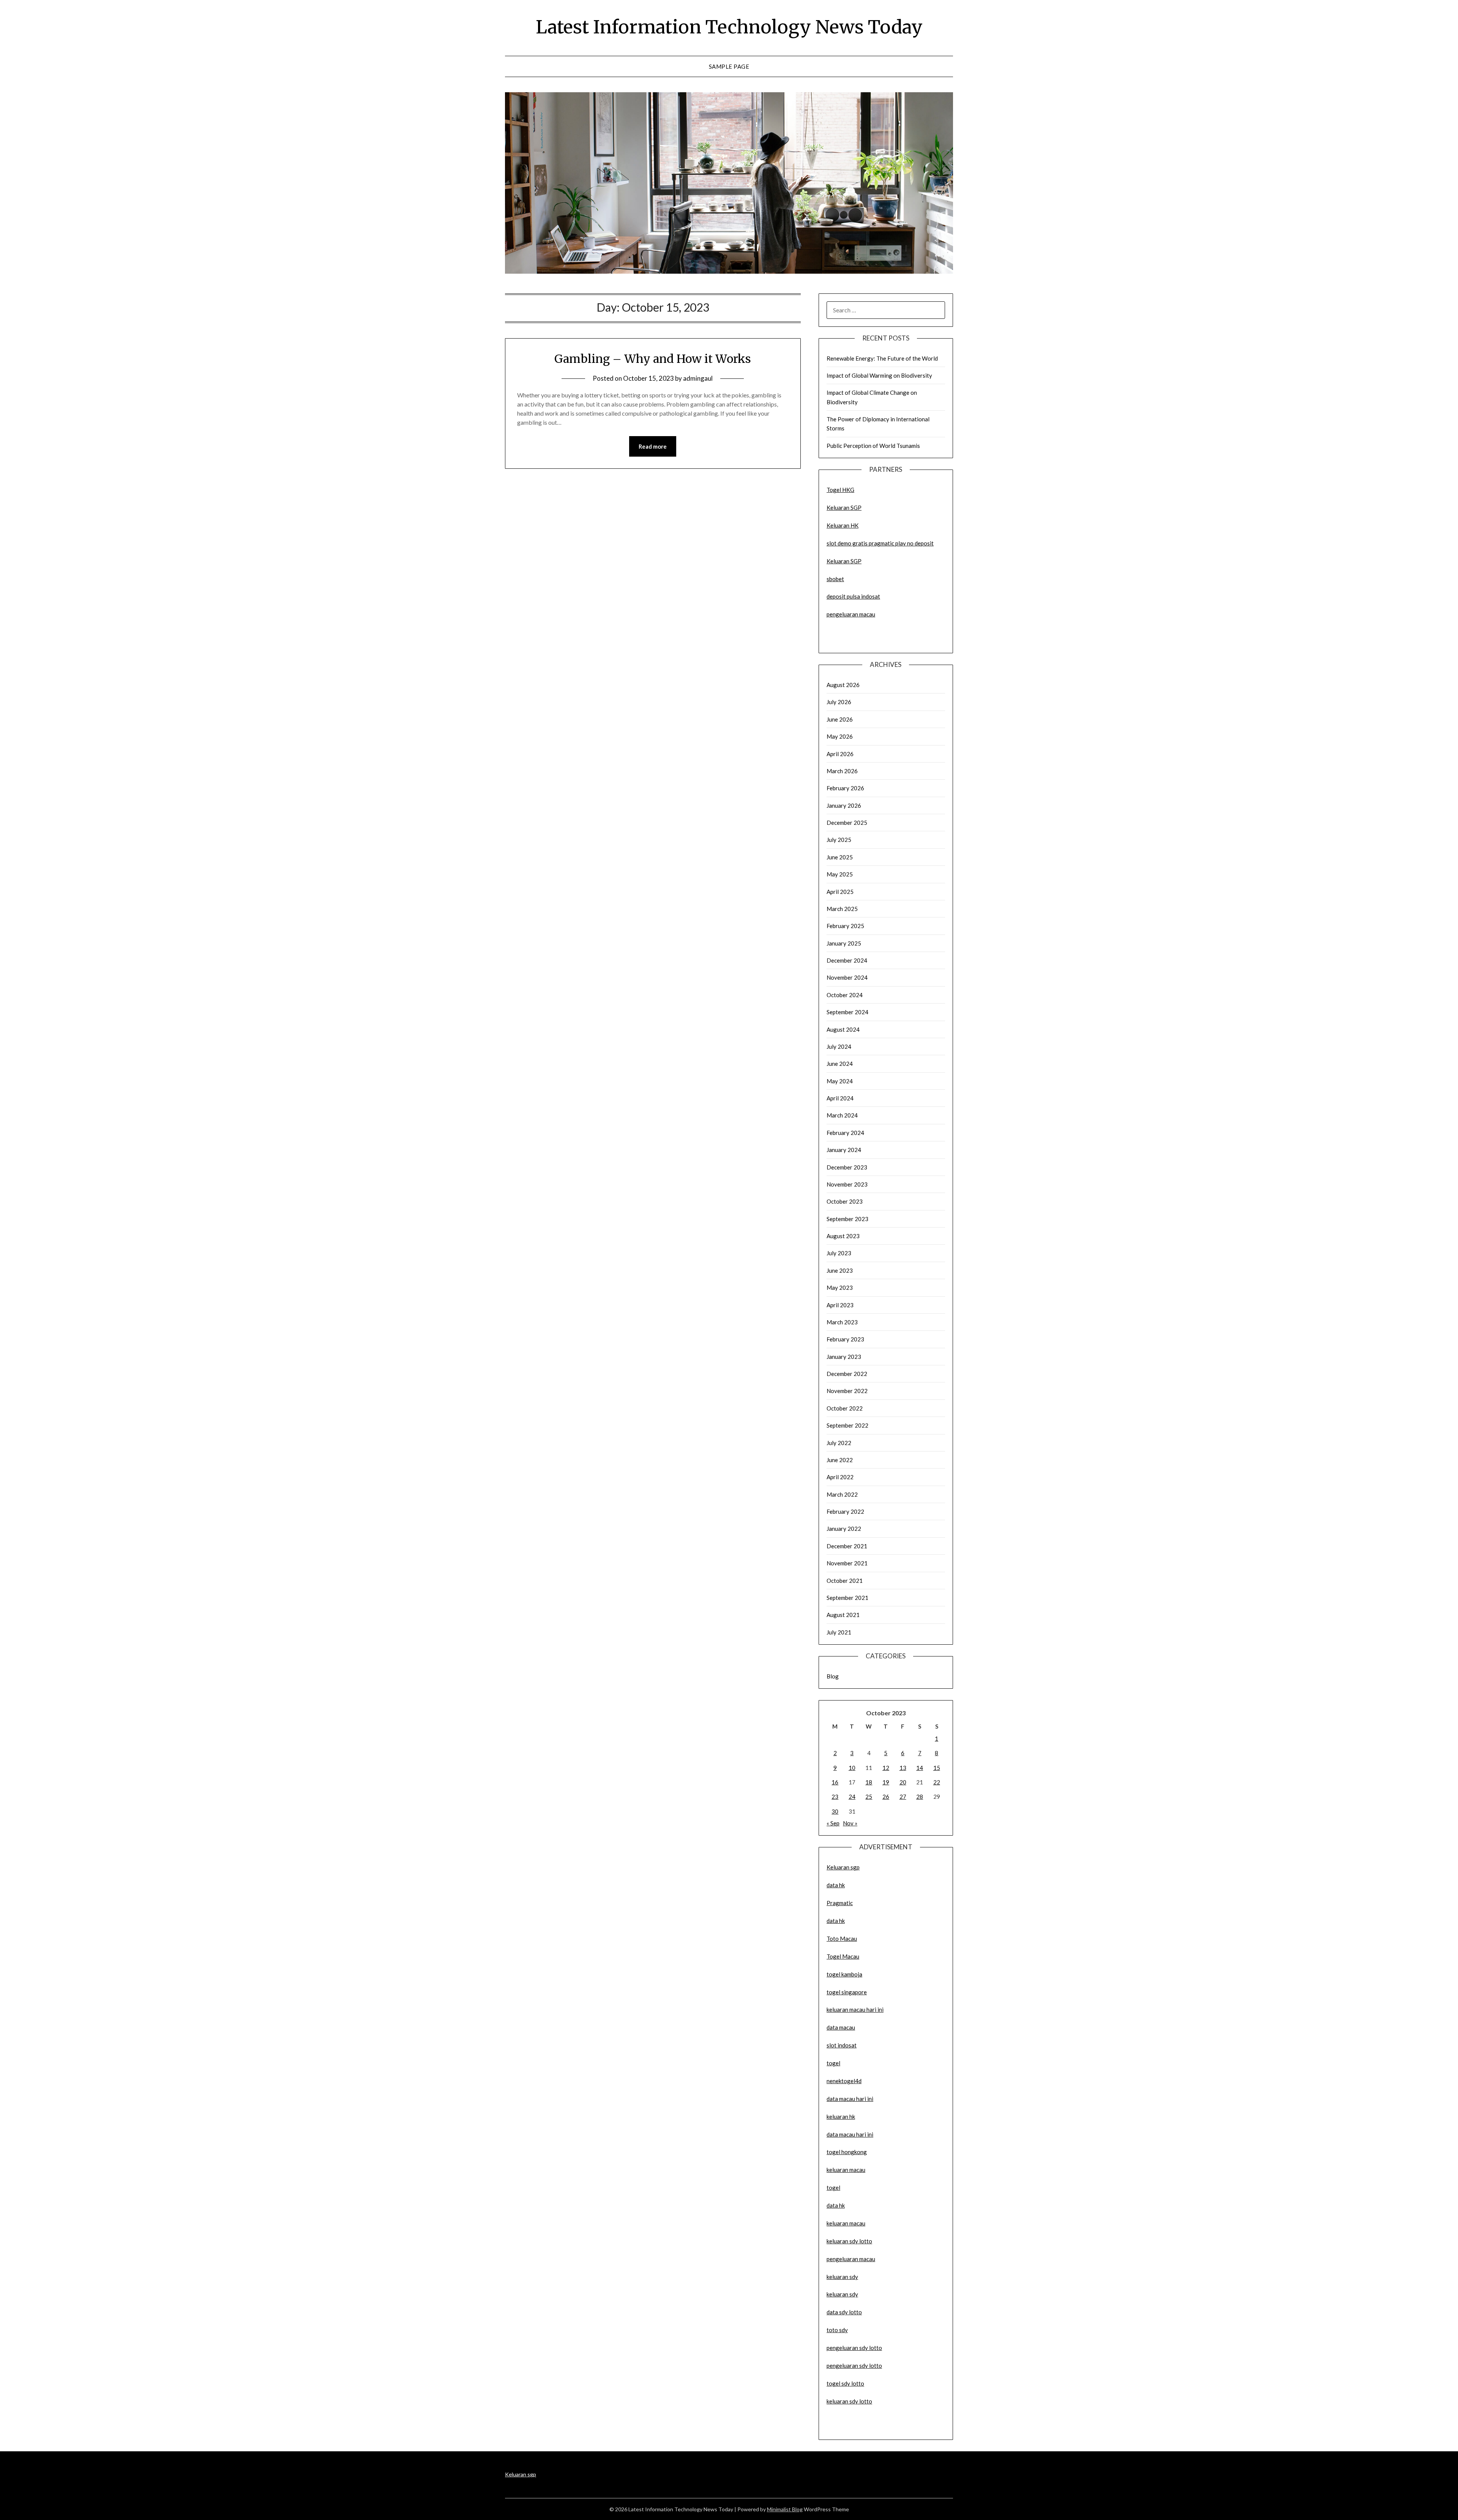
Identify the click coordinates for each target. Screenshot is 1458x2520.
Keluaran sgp (843, 1867)
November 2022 (847, 1391)
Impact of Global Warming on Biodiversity (879, 375)
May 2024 (840, 1081)
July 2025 (839, 840)
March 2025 (842, 909)
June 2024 (840, 1064)
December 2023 (847, 1167)
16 (835, 1782)
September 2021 (847, 1598)
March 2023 (842, 1322)
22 (937, 1782)
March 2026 (842, 771)
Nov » (850, 1823)
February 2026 (845, 788)
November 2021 (847, 1563)
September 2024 (847, 1012)
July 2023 (839, 1253)
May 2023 (840, 1288)
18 (869, 1782)
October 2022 (845, 1408)
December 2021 (847, 1546)
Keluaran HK (843, 525)
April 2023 (840, 1305)
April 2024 (840, 1098)
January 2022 (844, 1529)
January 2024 (844, 1150)
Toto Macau (842, 1938)
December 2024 (847, 960)
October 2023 (845, 1201)
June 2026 (840, 719)
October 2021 (845, 1581)
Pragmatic (840, 1903)
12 (886, 1768)
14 (920, 1768)
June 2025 (840, 857)
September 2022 (847, 1425)
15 (937, 1768)
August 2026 (843, 685)
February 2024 (845, 1133)
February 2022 (845, 1511)
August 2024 (843, 1029)
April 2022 (840, 1477)
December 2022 (847, 1374)
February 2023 (845, 1339)
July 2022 (839, 1443)
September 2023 (847, 1219)
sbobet (835, 579)
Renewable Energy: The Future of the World (882, 358)
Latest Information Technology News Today (729, 27)
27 (903, 1797)
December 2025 (847, 823)
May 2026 (840, 736)
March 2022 (842, 1494)
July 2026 (839, 702)
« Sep (833, 1823)
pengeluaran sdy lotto (854, 2366)
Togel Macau (843, 1956)
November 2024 (847, 977)
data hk (836, 1885)
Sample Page (729, 66)
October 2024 (845, 995)
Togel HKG (840, 490)
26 (886, 1797)
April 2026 (840, 754)
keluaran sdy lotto (849, 2401)
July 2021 (839, 1632)
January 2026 (844, 805)
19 (886, 1782)
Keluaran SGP (844, 507)
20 (903, 1782)
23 (835, 1797)
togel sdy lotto (845, 2383)
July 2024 (839, 1046)
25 (869, 1797)
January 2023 (844, 1357)
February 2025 (845, 926)
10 (852, 1768)
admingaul (698, 378)
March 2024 (842, 1115)
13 (903, 1768)
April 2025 (840, 892)
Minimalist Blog (785, 2509)
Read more (653, 446)
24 (852, 1797)
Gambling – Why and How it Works (653, 359)
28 (920, 1797)
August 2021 (843, 1615)
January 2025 (844, 943)
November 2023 (847, 1184)
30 (835, 1811)
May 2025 (840, 874)
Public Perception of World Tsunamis (873, 446)
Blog (833, 1676)
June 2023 (840, 1270)
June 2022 (840, 1460)
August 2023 (843, 1236)
